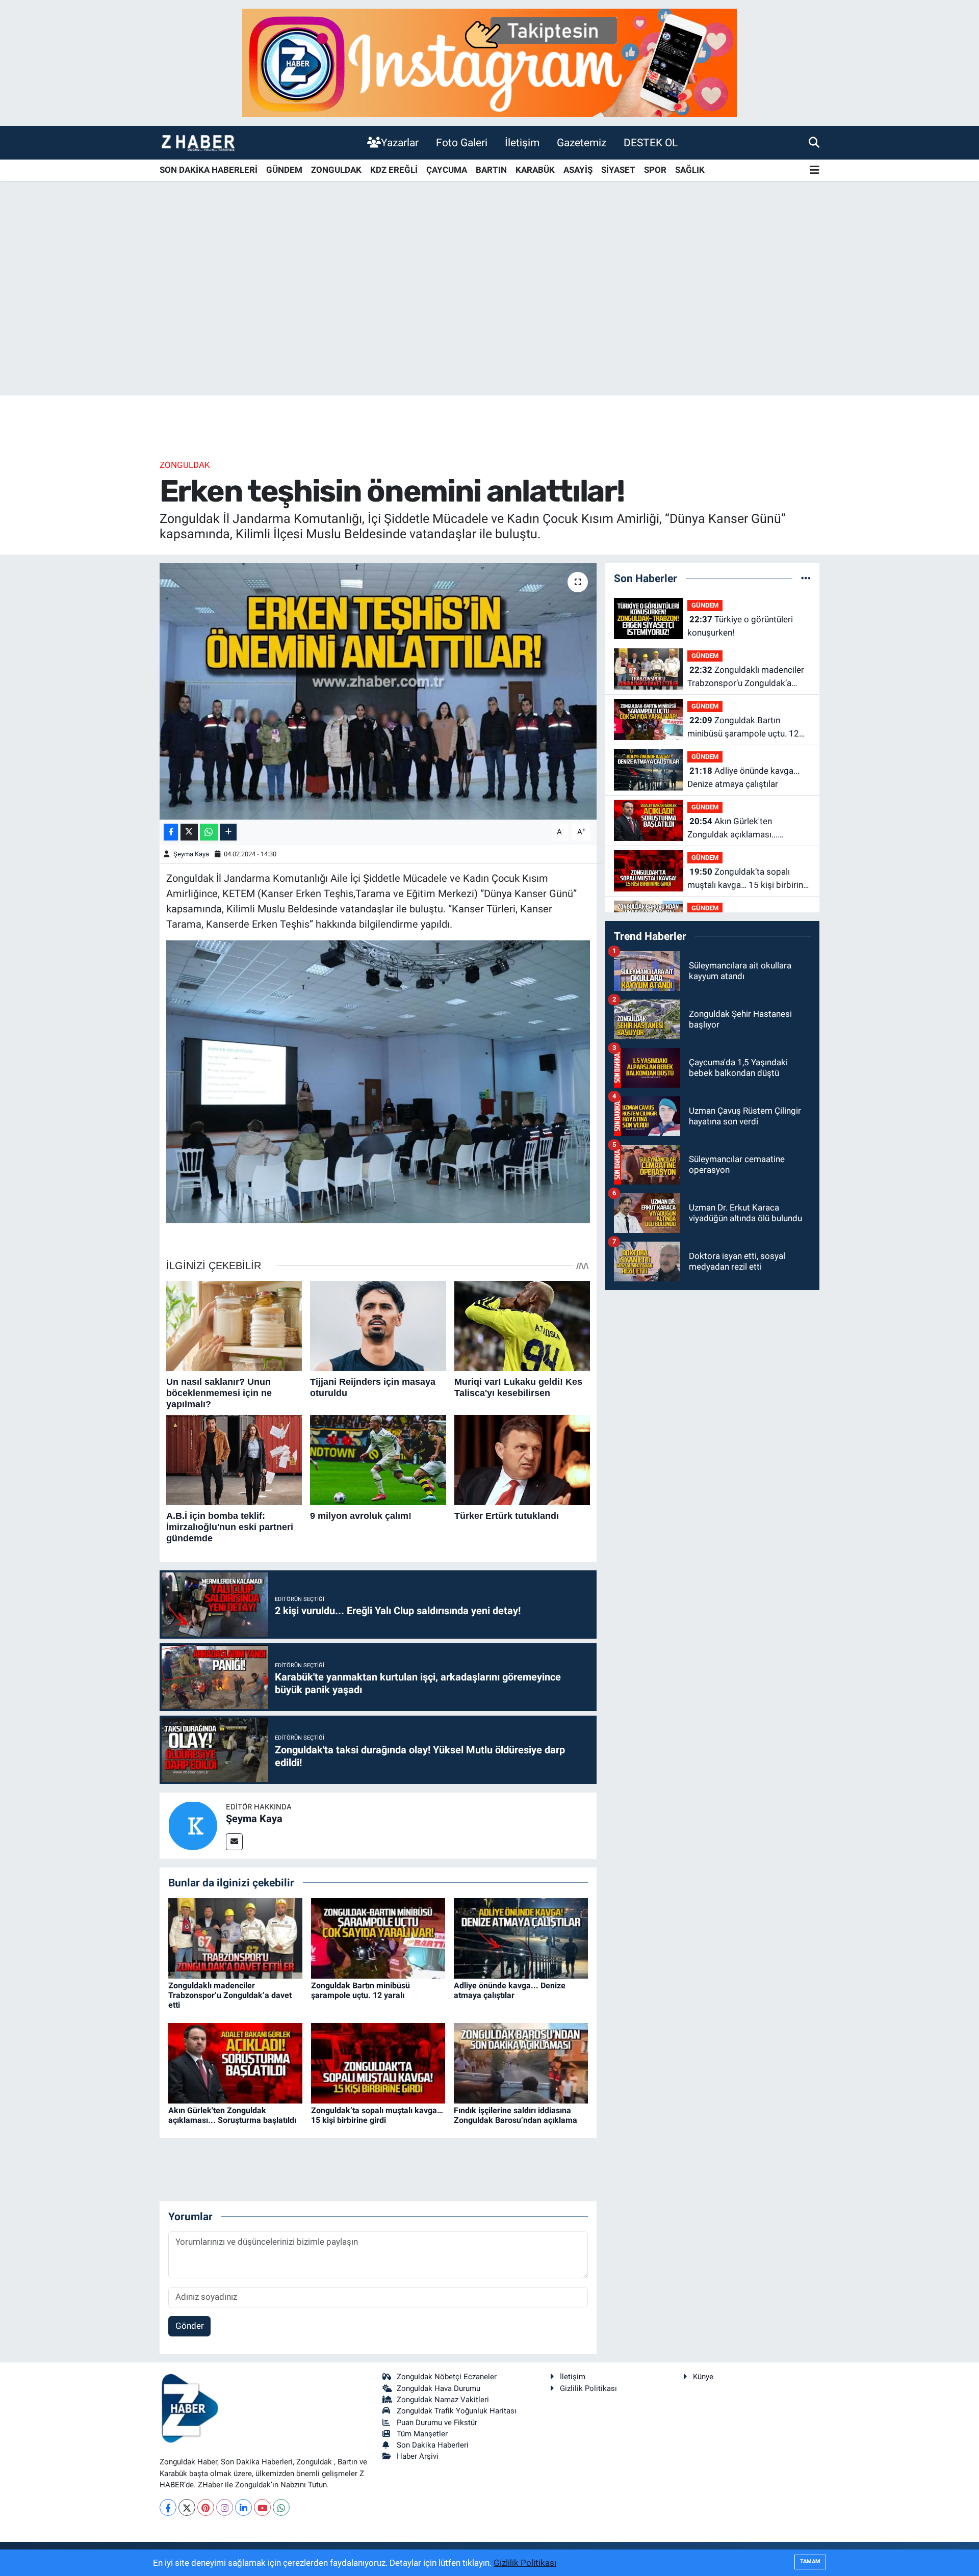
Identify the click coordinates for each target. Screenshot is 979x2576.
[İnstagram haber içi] (489, 62)
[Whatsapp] (281, 2507)
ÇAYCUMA (447, 170)
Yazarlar (400, 142)
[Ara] (814, 142)
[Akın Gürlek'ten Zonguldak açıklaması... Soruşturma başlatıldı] (235, 2062)
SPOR (655, 170)
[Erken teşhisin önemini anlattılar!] (378, 691)
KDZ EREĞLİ (394, 170)
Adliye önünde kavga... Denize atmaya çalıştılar (510, 1990)
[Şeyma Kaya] (193, 1825)
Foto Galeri (462, 142)
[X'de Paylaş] (189, 832)
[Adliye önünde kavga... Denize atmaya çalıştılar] (521, 1937)
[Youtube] (262, 2507)
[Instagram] (225, 2507)
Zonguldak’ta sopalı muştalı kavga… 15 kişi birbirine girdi (377, 2115)
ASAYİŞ (578, 170)
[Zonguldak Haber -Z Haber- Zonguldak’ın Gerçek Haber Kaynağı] (198, 142)
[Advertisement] (489, 316)
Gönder (190, 2326)
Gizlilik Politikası (588, 2388)
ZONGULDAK (336, 170)
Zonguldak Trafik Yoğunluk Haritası (457, 2411)
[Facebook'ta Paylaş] (171, 832)
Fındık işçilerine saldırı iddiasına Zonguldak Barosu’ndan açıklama (516, 2115)
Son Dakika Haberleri (433, 2445)
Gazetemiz (582, 142)
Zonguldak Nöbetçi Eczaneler (447, 2377)
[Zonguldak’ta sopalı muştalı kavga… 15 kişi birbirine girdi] (378, 2062)
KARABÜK (535, 170)
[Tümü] (806, 578)
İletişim (522, 142)
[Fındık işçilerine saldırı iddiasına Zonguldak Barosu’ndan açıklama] (521, 2062)
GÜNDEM (284, 170)
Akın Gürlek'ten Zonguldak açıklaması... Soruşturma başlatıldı (232, 2115)
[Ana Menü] (815, 170)
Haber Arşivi (418, 2456)
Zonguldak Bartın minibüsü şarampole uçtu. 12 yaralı (360, 1990)
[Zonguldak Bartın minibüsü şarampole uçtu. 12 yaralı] (378, 1937)
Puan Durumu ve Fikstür (437, 2423)
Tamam (810, 2561)
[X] (187, 2507)
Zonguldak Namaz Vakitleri (443, 2400)
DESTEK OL (651, 142)
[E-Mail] (234, 1842)
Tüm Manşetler (422, 2434)
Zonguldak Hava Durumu (439, 2388)
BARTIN (491, 170)
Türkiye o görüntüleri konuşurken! (740, 626)
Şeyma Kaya (191, 854)
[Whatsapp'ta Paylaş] (209, 832)
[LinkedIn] (243, 2507)
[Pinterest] (206, 2507)
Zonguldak (185, 465)
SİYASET (618, 170)
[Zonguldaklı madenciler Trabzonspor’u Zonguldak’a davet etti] (235, 1937)
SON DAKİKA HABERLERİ (209, 170)
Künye (703, 2377)
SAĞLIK (690, 170)
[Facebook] (168, 2507)
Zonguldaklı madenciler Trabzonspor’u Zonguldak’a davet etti (230, 1995)
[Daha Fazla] (228, 832)
